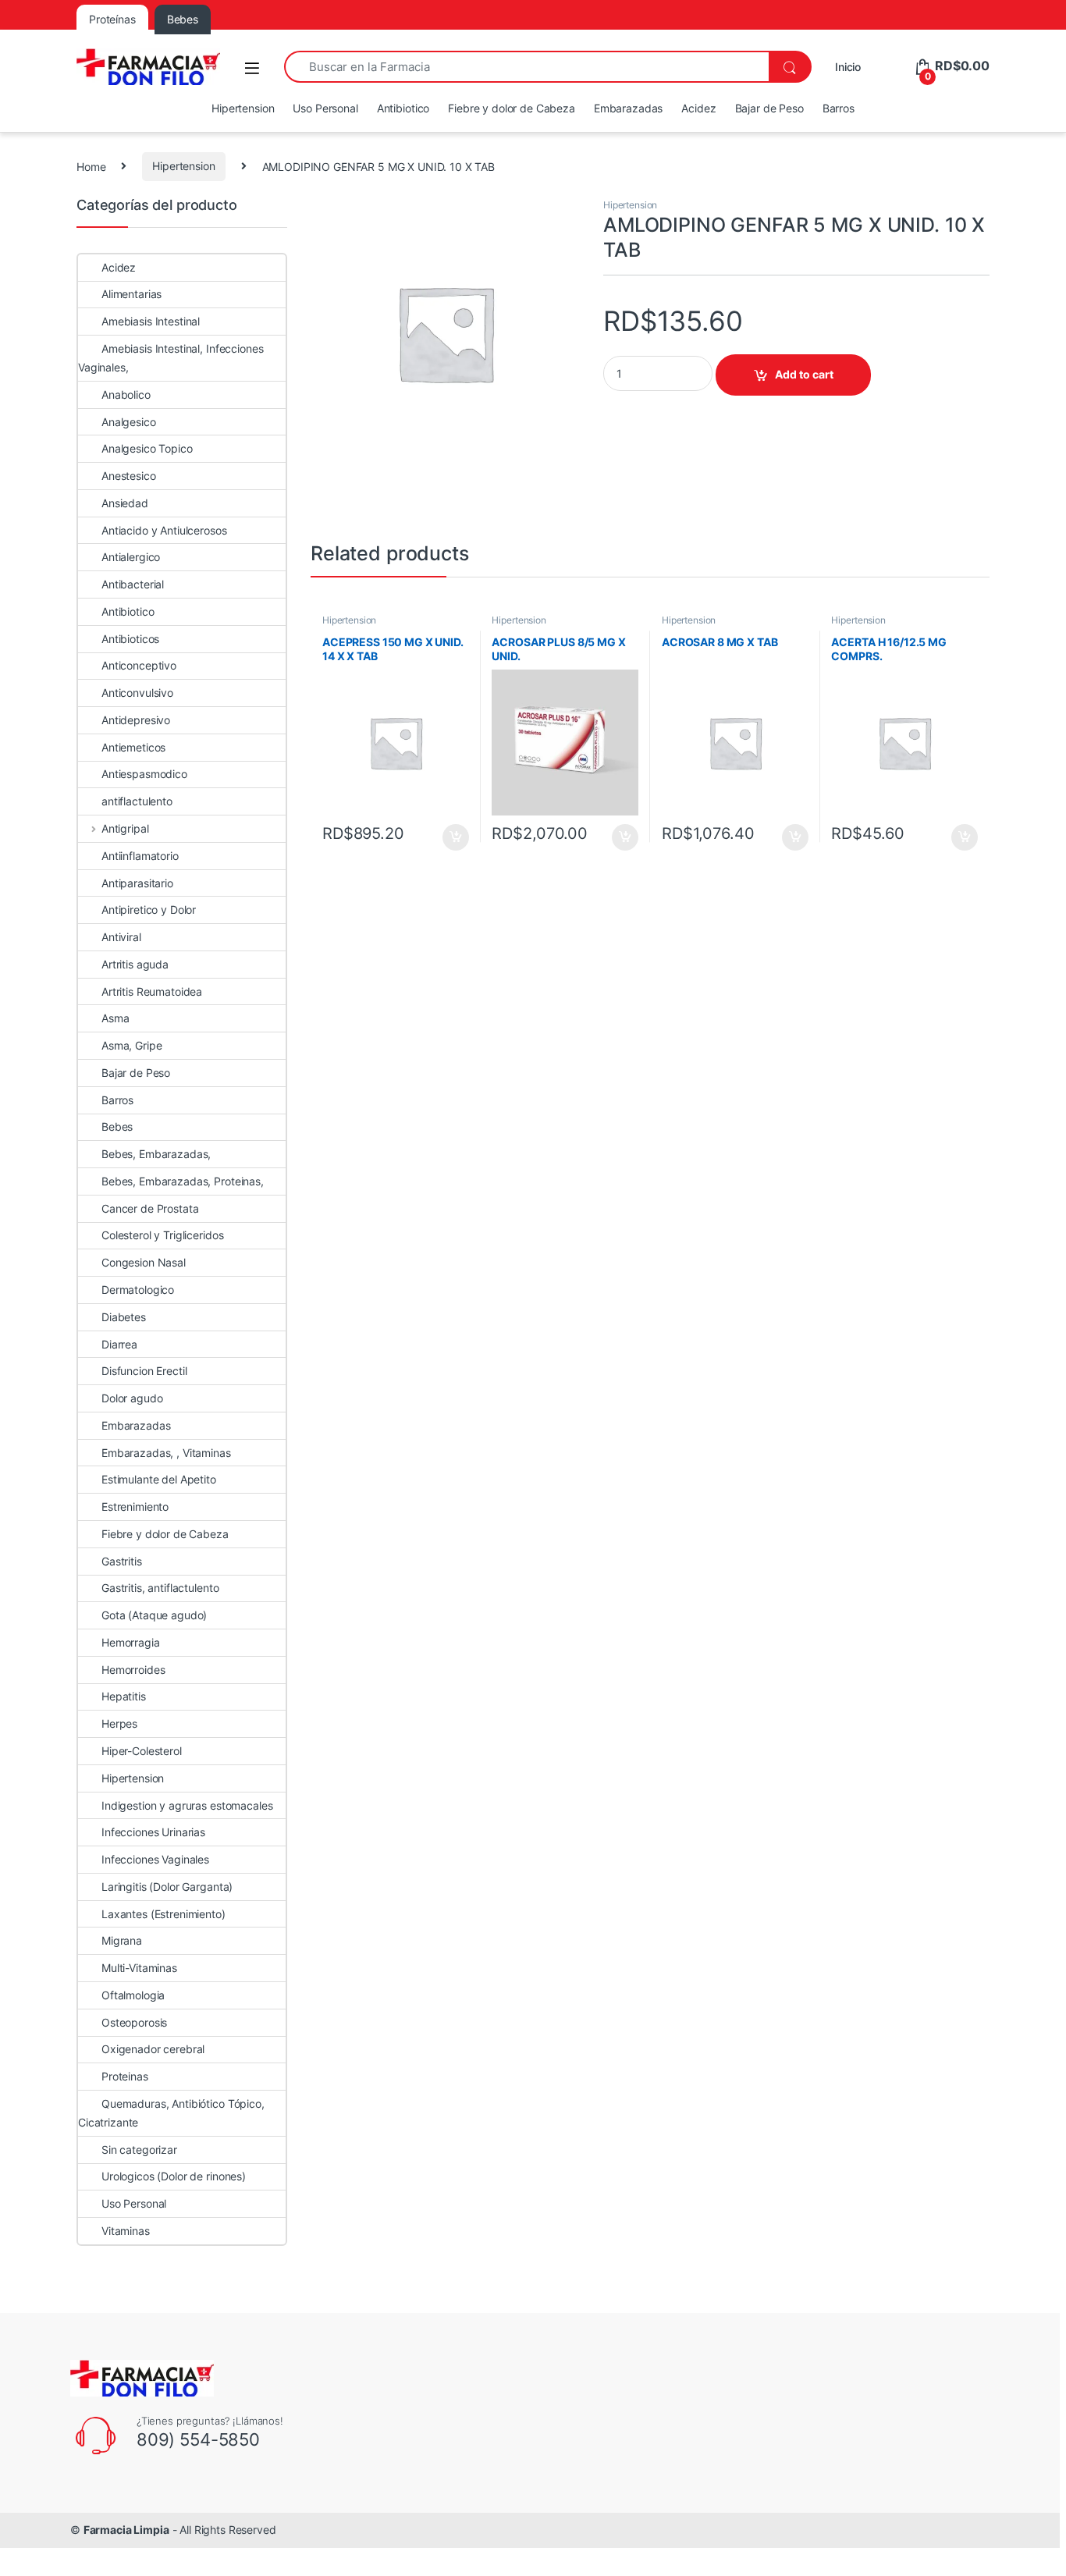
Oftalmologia (133, 1995)
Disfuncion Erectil (144, 1371)
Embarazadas (628, 108)
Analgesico (129, 422)
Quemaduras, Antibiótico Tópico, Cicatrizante (171, 2113)
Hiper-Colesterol (142, 1751)
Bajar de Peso (769, 108)
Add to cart (804, 374)
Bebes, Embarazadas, (156, 1154)
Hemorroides (133, 1670)
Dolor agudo (132, 1398)
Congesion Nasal (144, 1262)
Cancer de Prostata (150, 1208)
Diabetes (124, 1317)
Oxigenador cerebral (153, 2049)
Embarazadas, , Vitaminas (166, 1453)
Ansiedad (125, 503)
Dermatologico (138, 1290)
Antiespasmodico (144, 774)
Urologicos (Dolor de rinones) (174, 2176)
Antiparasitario (137, 883)
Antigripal (125, 828)
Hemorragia (131, 1642)
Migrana (122, 1940)
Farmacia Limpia (126, 2530)
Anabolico (126, 394)
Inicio (848, 67)
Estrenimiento (135, 1507)
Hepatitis (124, 1696)
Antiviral (121, 937)
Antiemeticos (133, 747)
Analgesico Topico (147, 448)
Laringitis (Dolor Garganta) (167, 1887)
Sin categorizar (139, 2150)
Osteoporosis (134, 2022)
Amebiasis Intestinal (151, 321)
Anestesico (129, 476)
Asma (115, 1018)
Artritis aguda (135, 964)
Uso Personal (325, 108)
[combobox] (526, 67)
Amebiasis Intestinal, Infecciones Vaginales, (171, 358)
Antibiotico (403, 108)
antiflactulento (137, 801)
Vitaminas (126, 2231)
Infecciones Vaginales (155, 1859)
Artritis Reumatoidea (152, 991)
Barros (839, 108)
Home (91, 166)
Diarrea (119, 1344)
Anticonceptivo (139, 665)
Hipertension (243, 108)
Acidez (698, 108)
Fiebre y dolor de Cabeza (512, 108)
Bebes (117, 1126)
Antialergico (131, 557)
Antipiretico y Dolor (149, 910)
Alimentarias (131, 294)
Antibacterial (133, 584)
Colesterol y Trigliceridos (162, 1235)
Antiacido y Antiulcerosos (164, 530)
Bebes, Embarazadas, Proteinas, (183, 1181)
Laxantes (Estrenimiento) (163, 1914)
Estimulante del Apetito (159, 1479)
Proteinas (125, 2076)
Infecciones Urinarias (153, 1832)
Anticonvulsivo (137, 693)
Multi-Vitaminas (139, 1968)
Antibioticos (130, 639)
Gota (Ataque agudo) (154, 1615)
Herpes (119, 1723)
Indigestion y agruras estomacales (187, 1805)
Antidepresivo (136, 720)
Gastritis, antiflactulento (160, 1588)
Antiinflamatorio (140, 856)
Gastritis (122, 1561)
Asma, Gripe (131, 1045)
